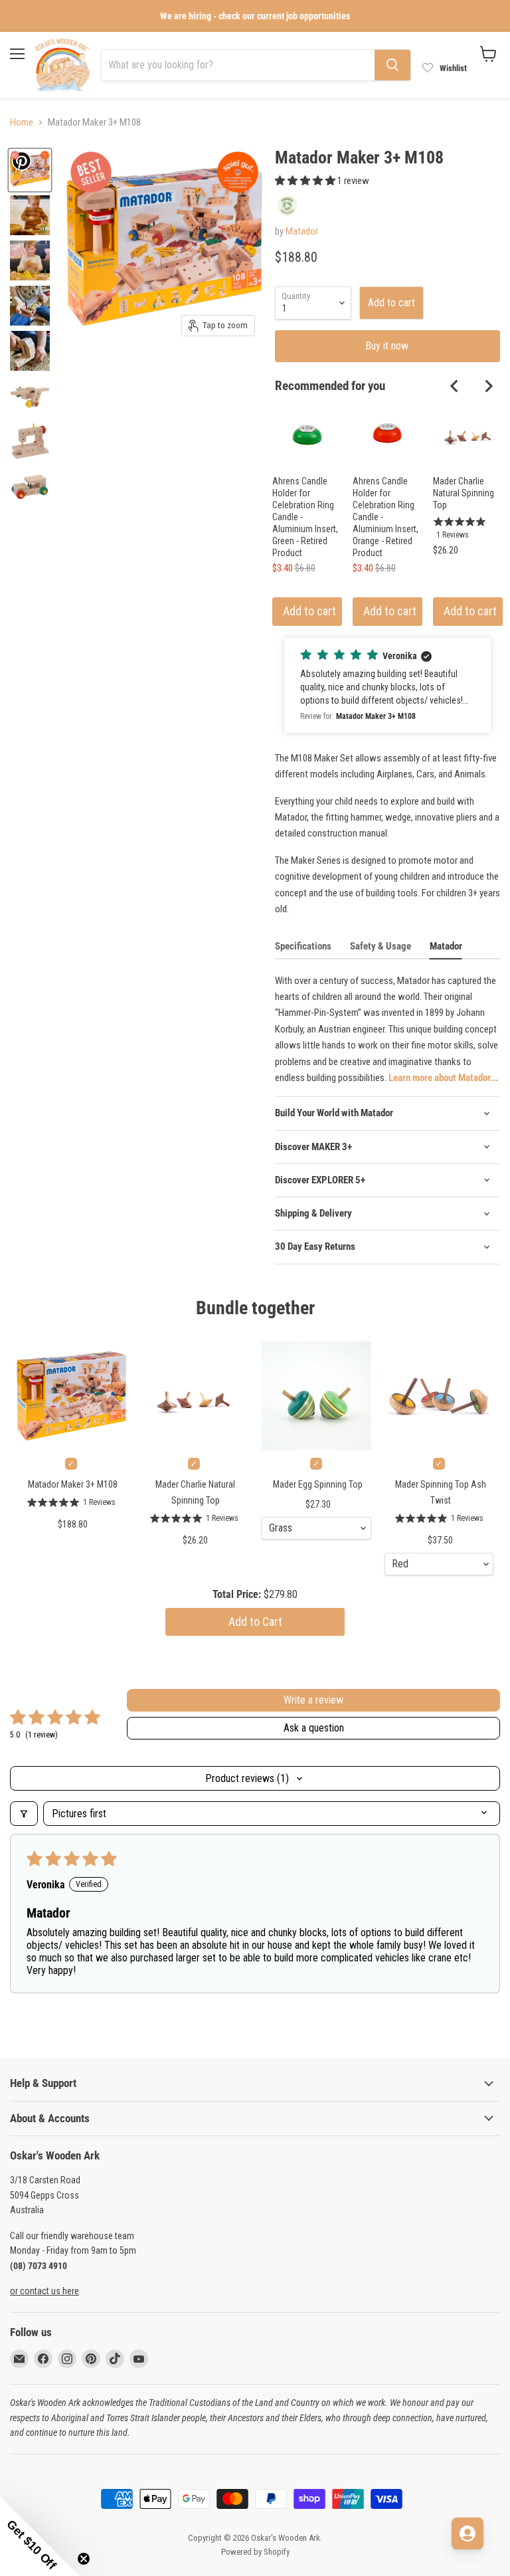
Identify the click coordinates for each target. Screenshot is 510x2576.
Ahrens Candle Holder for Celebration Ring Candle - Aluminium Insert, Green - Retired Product (305, 517)
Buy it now (387, 346)
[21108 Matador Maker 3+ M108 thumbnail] (30, 396)
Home (22, 123)
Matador (302, 231)
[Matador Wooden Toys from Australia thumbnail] (30, 306)
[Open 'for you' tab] (467, 2533)
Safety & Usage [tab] (381, 946)
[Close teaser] (84, 2559)
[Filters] (24, 1814)
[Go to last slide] (455, 386)
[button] (306, 181)
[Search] (392, 65)
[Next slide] (488, 386)
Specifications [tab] (303, 946)
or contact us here (44, 2291)
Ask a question (314, 1728)
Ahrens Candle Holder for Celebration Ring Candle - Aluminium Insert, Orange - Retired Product (385, 517)
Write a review (313, 1700)
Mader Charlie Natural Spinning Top (464, 493)
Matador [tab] (446, 946)
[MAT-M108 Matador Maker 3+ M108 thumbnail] (30, 215)
